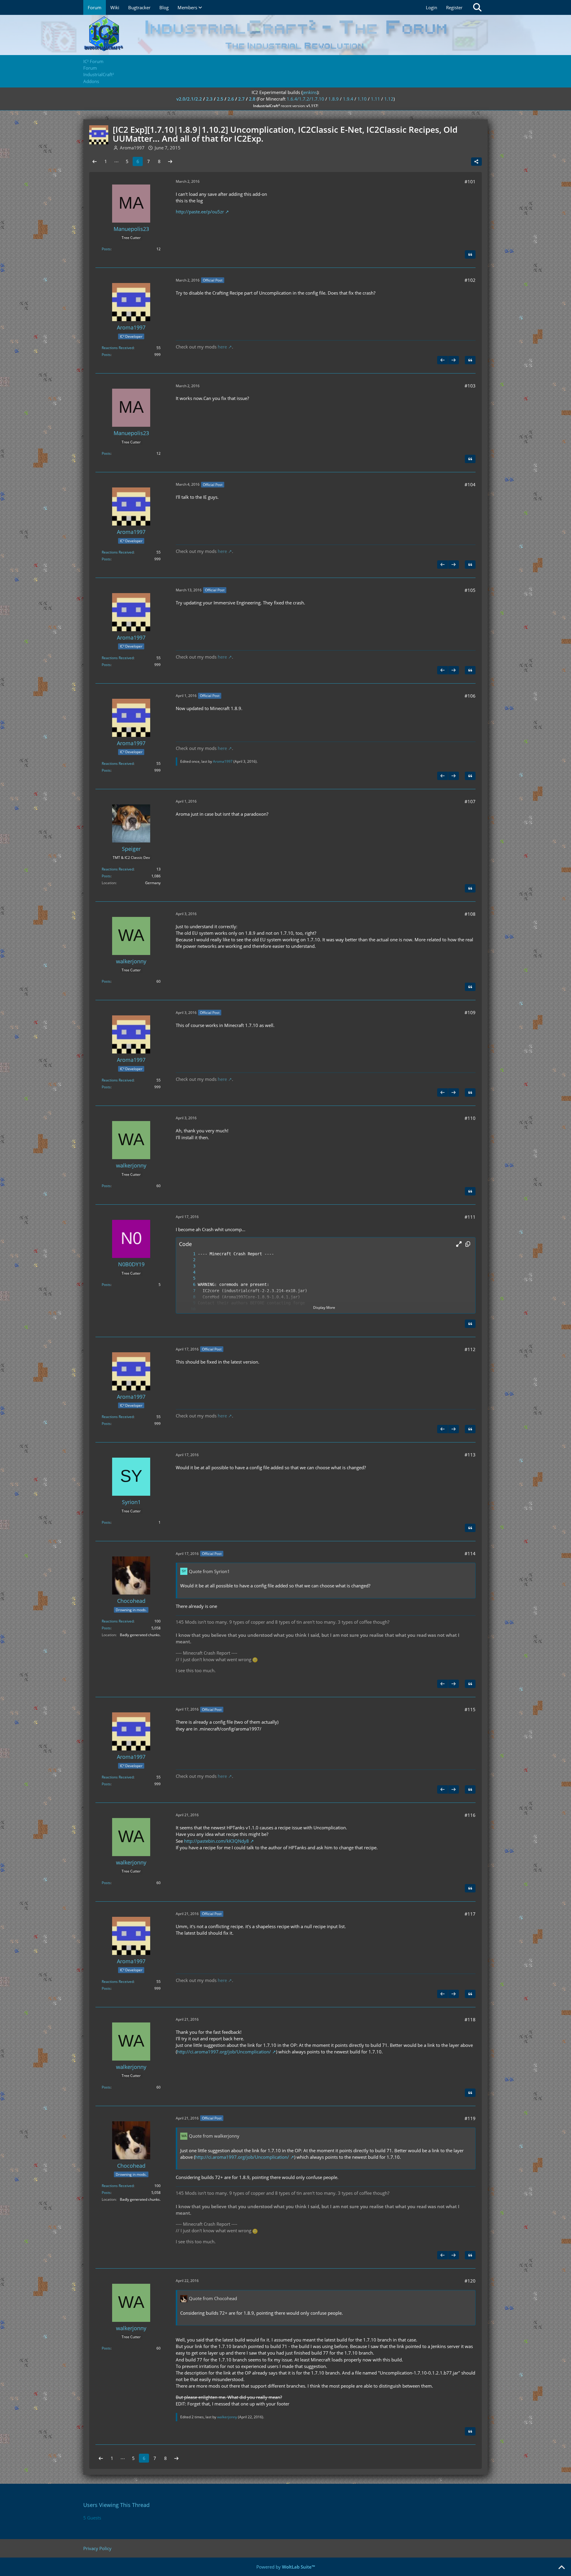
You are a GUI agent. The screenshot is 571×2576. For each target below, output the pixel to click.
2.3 (209, 99)
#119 (470, 2118)
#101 (470, 182)
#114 (470, 1553)
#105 (470, 590)
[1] (188, 1254)
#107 (470, 801)
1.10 (362, 99)
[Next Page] (170, 161)
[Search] (477, 7)
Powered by (286, 2567)
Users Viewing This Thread (116, 2505)
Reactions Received (118, 348)
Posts (106, 249)
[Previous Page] (95, 161)
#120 (470, 2281)
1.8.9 (334, 99)
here (222, 347)
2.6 (231, 99)
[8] (188, 1297)
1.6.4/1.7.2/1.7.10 (305, 99)
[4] (188, 1272)
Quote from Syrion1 (209, 1571)
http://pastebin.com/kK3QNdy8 (217, 1841)
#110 (470, 1118)
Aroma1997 (223, 761)
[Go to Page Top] (561, 2568)
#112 (470, 1349)
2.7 (241, 99)
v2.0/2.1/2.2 (189, 99)
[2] (188, 1260)
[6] (188, 1285)
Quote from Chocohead (213, 2298)
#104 (470, 484)
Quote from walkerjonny (214, 2136)
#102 (470, 280)
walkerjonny (227, 2417)
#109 (470, 1012)
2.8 (252, 99)
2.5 (220, 99)
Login (432, 7)
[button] (459, 1244)
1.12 (389, 99)
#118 (470, 2019)
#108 (470, 914)
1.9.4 (348, 99)
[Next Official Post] (454, 360)
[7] (188, 1291)
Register (454, 7)
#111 (470, 1217)
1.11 (375, 99)
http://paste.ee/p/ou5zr (200, 212)
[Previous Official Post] (443, 360)
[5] (188, 1278)
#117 (470, 1914)
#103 (470, 386)
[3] (188, 1266)
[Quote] (470, 254)
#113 (470, 1455)
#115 (470, 1709)
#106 (470, 696)
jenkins (310, 92)
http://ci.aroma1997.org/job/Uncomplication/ (224, 2052)
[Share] (476, 162)
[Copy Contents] (468, 1244)
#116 (470, 1815)
